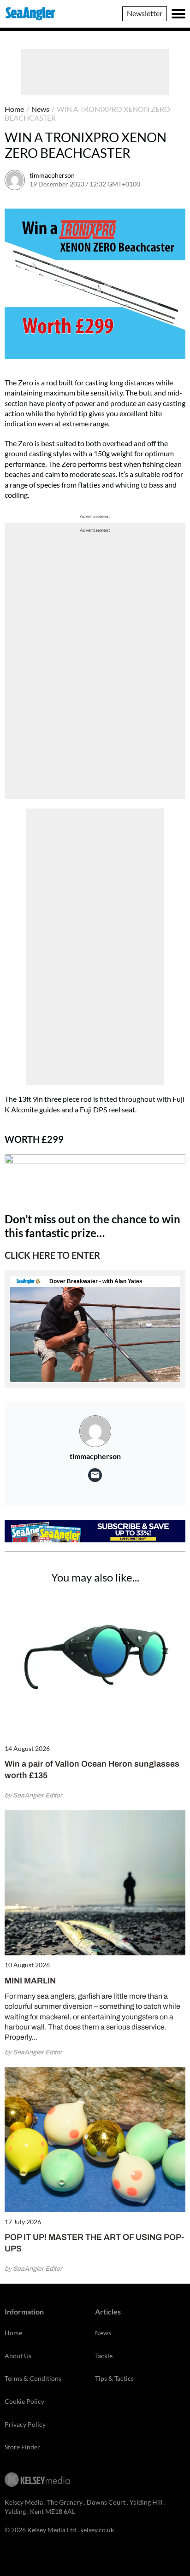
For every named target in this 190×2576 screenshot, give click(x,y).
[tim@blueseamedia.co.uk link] (95, 1475)
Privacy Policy (25, 2424)
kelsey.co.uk (97, 2530)
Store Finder (22, 2447)
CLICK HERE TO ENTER (52, 1255)
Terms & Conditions (33, 2378)
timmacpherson (52, 175)
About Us (18, 2356)
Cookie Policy (24, 2401)
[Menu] (178, 14)
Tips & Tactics (114, 2378)
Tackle (104, 2356)
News (40, 109)
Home (14, 109)
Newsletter (145, 13)
